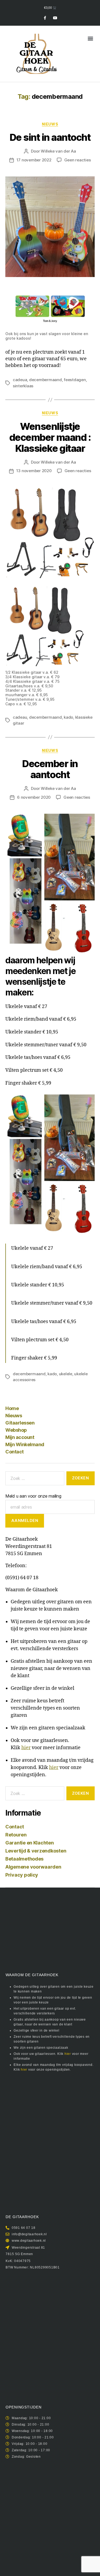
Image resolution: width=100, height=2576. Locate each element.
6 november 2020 (34, 797)
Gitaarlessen (20, 1423)
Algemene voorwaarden (33, 1867)
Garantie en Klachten (30, 1843)
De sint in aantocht (50, 137)
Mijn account (20, 1437)
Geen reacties (78, 160)
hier (26, 1748)
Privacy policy (22, 1875)
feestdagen (75, 380)
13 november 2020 (34, 471)
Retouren (16, 1835)
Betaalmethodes (24, 1859)
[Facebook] (45, 18)
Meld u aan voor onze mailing (33, 1496)
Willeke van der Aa (58, 151)
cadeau (20, 717)
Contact (15, 1452)
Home (12, 1408)
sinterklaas (23, 386)
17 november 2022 (34, 160)
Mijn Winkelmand (25, 1444)
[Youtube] (55, 18)
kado (68, 717)
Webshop (16, 1430)
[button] (90, 38)
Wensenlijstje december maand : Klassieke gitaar (50, 437)
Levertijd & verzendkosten (36, 1851)
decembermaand (45, 380)
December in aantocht (50, 769)
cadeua (20, 380)
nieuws (50, 124)
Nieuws (14, 1416)
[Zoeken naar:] (34, 1479)
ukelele (66, 1374)
